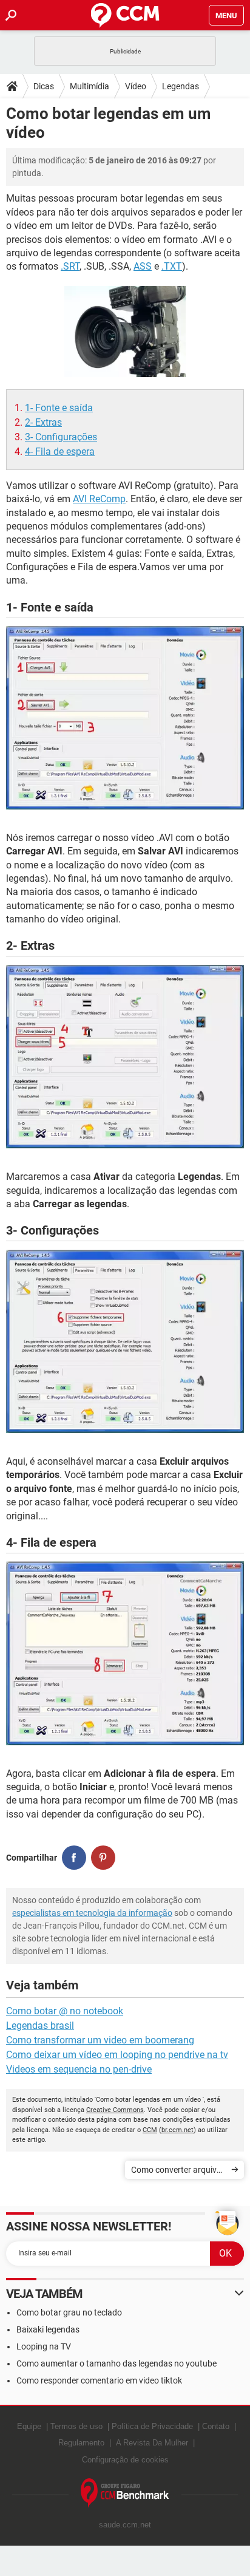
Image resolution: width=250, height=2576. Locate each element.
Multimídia (90, 86)
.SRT (70, 266)
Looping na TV (44, 2346)
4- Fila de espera (60, 451)
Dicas (44, 86)
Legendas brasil (40, 2026)
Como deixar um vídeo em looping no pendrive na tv (117, 2055)
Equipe (29, 2426)
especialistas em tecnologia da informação (92, 1913)
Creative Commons (115, 2110)
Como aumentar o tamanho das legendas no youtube (117, 2363)
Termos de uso (76, 2426)
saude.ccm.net (125, 2525)
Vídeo (136, 86)
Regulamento (81, 2443)
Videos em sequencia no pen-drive (79, 2069)
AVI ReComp (99, 499)
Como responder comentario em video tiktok (99, 2380)
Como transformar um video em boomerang (100, 2040)
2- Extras (43, 422)
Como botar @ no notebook (65, 2011)
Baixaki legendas (48, 2329)
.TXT (172, 266)
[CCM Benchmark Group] (125, 2493)
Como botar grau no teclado (69, 2312)
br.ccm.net (177, 2130)
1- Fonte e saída (59, 408)
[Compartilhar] (74, 1858)
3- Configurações (61, 437)
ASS (143, 266)
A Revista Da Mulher (152, 2443)
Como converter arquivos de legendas (178, 2172)
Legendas (181, 86)
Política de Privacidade (152, 2426)
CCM (150, 2130)
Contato (216, 2426)
